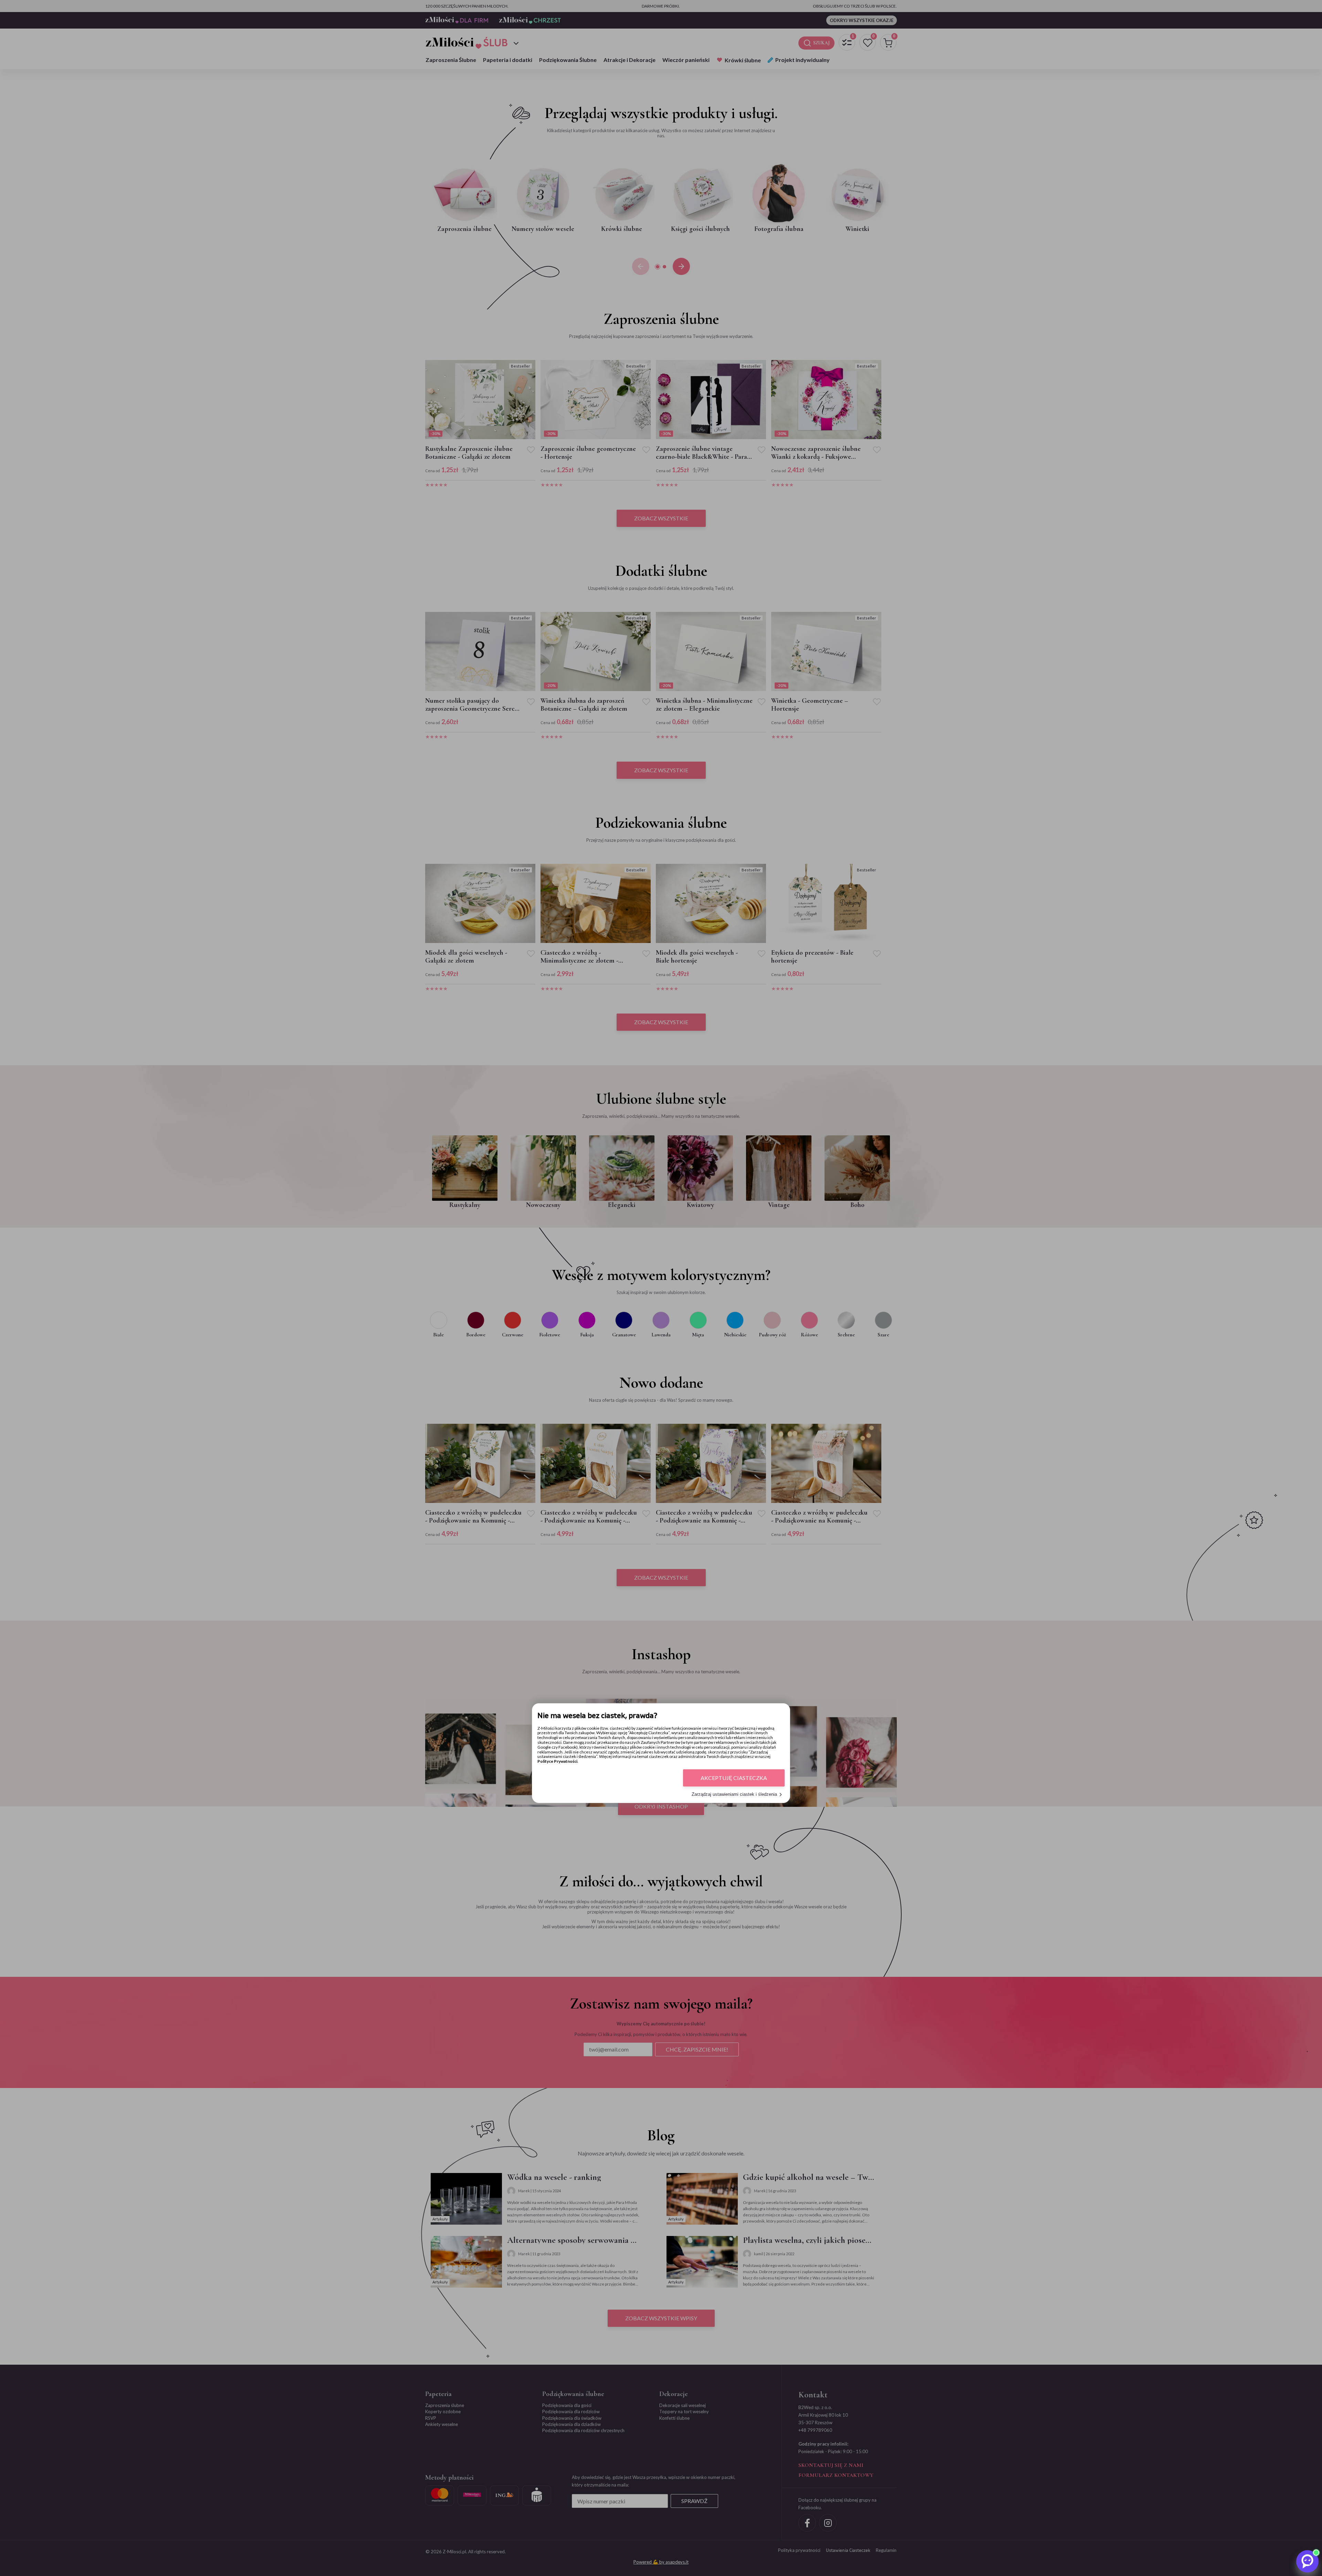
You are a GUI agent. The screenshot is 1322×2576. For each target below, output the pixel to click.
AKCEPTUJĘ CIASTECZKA (734, 1778)
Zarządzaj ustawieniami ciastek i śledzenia (734, 1795)
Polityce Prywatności (557, 1762)
